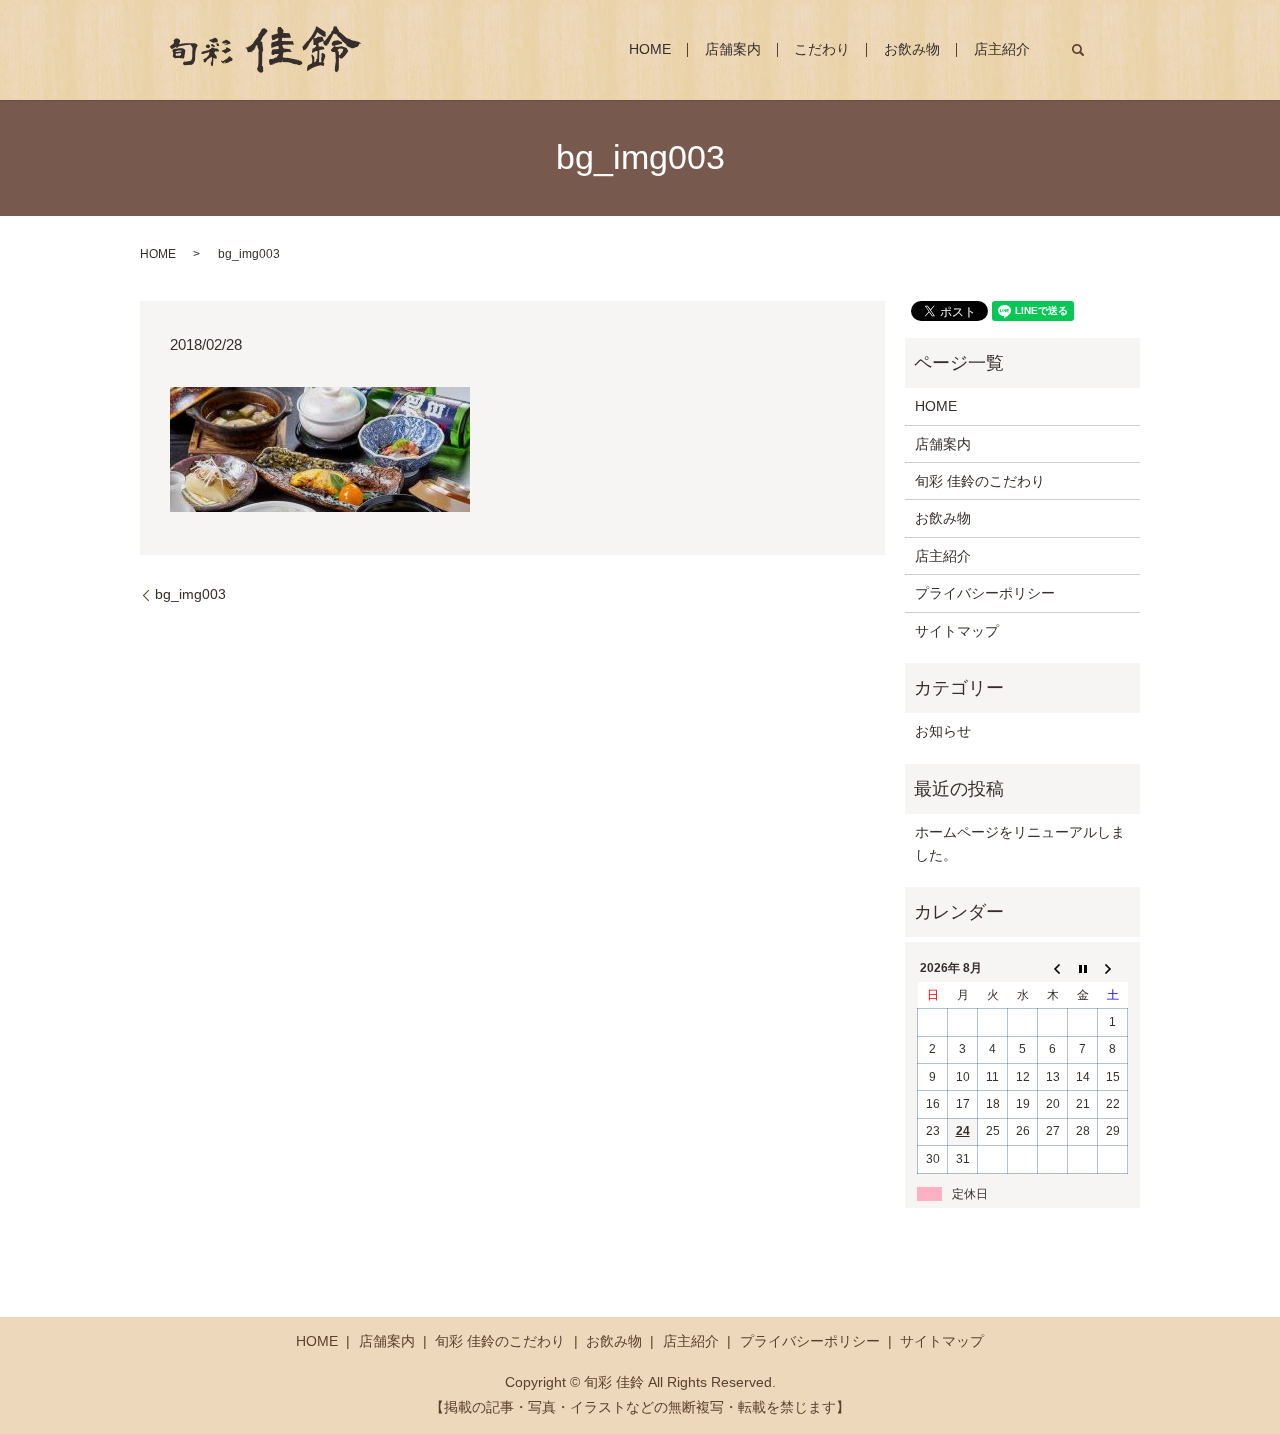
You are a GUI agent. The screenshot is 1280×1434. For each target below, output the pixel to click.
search (1078, 50)
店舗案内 (733, 50)
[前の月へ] (1053, 969)
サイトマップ (957, 631)
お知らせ (943, 731)
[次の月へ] (1113, 969)
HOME (650, 50)
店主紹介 (1002, 50)
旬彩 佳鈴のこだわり (980, 481)
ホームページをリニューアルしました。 (1020, 843)
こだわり (822, 50)
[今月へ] (1083, 969)
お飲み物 (912, 50)
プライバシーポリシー (985, 593)
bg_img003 (190, 594)
